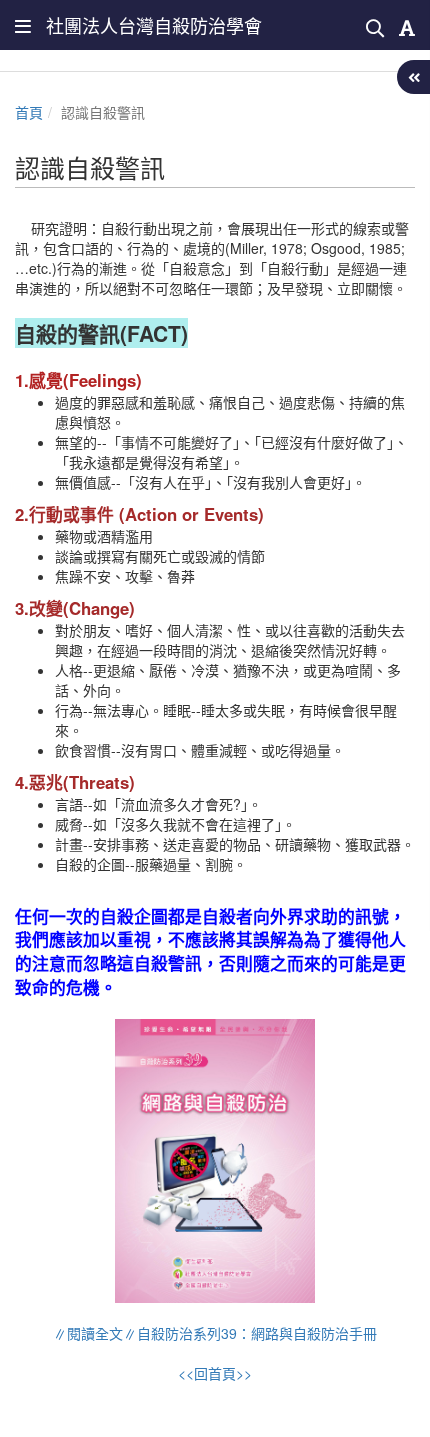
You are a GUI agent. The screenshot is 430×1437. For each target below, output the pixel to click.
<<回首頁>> (215, 1373)
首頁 (29, 112)
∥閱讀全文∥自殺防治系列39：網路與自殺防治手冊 (215, 1333)
